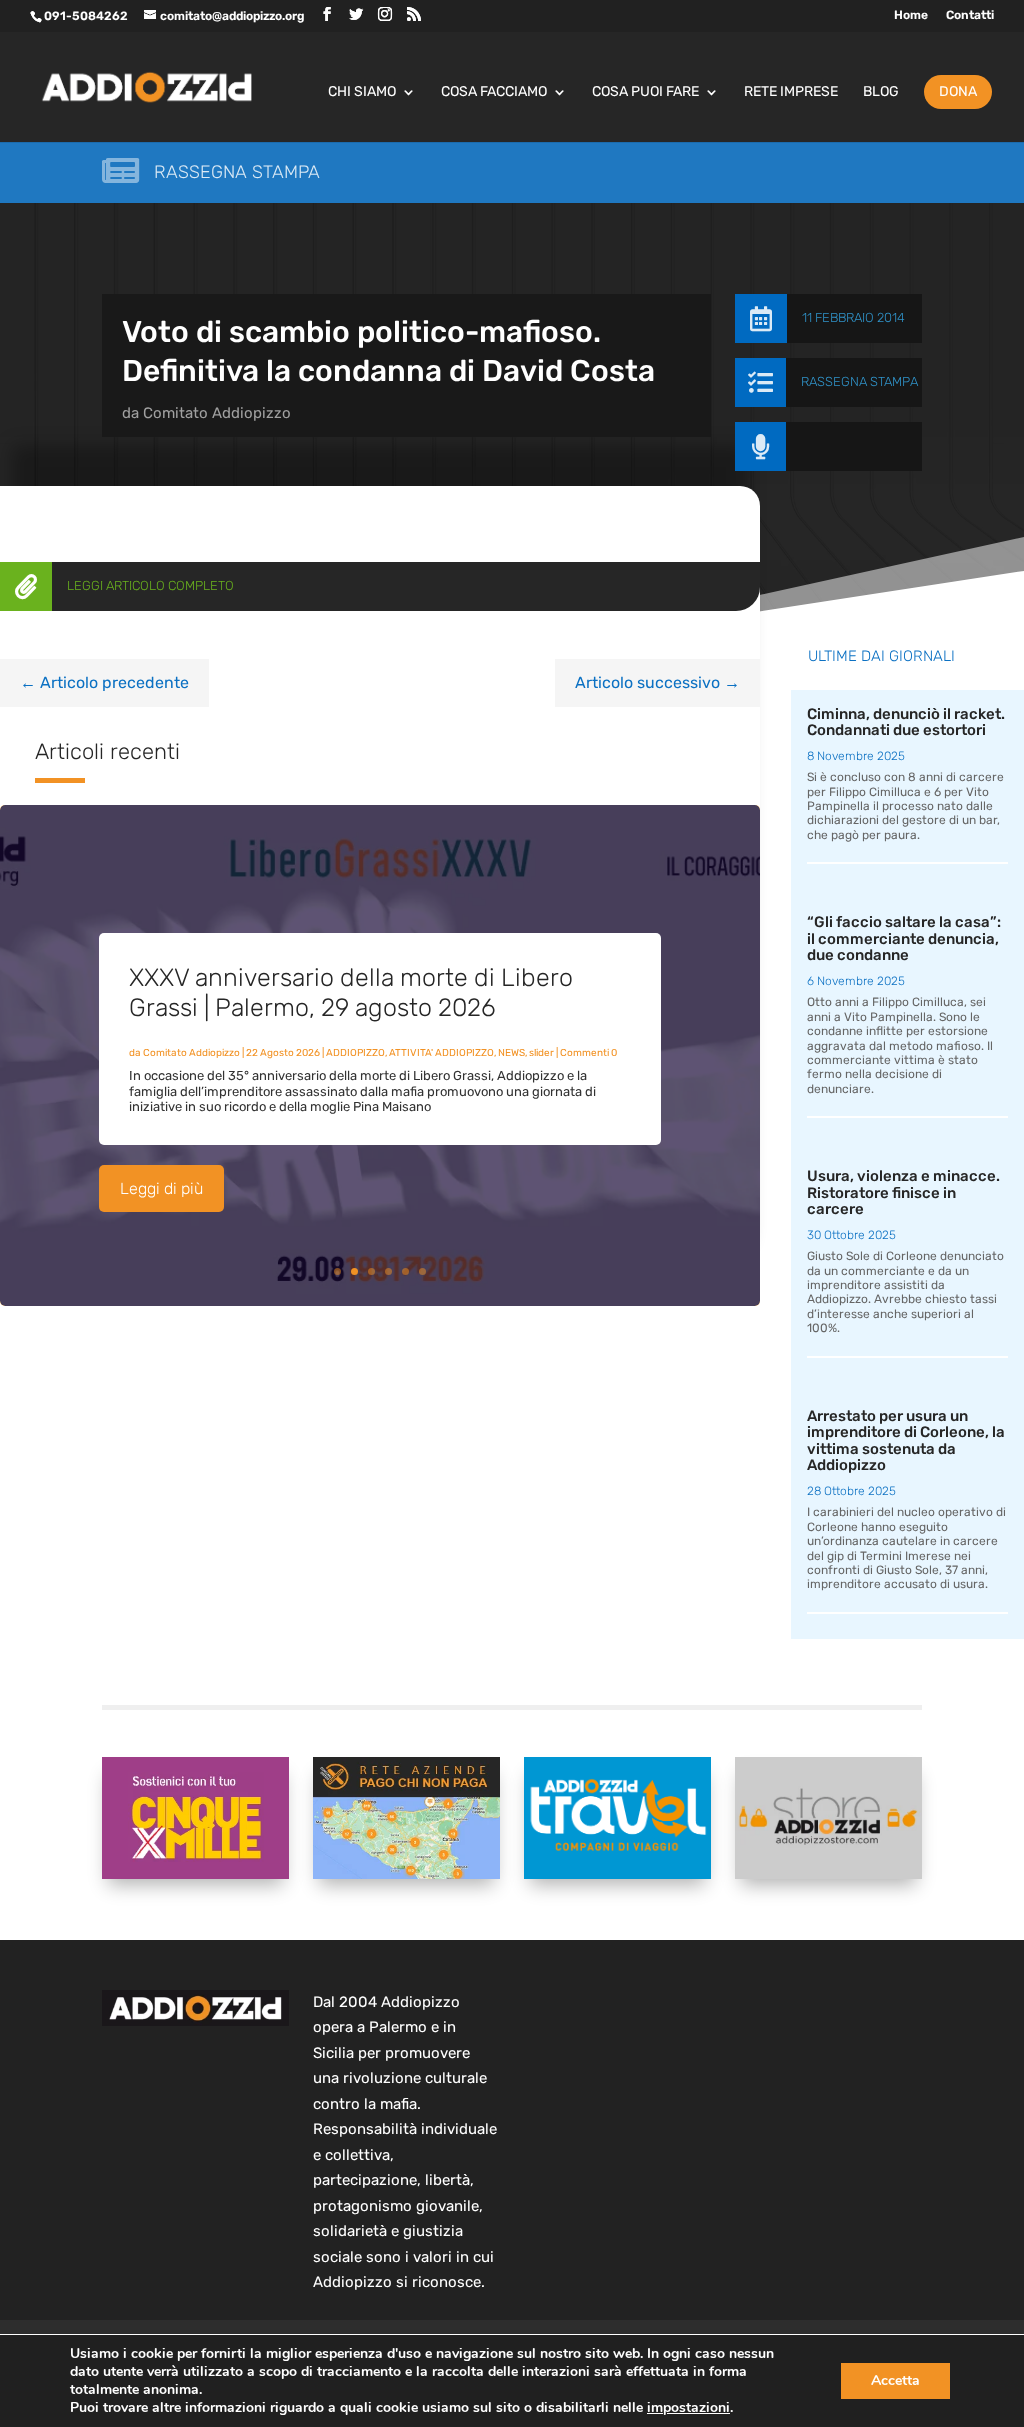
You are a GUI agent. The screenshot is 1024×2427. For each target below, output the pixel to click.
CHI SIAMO (362, 92)
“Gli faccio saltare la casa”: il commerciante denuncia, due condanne (904, 938)
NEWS (511, 1053)
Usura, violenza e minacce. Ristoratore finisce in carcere (903, 1192)
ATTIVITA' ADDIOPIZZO (441, 1053)
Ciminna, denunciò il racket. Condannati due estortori (906, 722)
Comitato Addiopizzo (217, 413)
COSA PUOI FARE (645, 92)
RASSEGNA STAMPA (859, 381)
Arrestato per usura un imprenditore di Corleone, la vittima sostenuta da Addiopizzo (906, 1441)
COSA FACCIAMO (494, 92)
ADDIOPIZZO (355, 1053)
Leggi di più (161, 1188)
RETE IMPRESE (791, 92)
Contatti (970, 15)
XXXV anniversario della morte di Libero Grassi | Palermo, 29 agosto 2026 (351, 992)
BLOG (881, 92)
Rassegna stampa (237, 172)
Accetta (895, 2380)
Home (911, 15)
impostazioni (688, 2408)
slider (541, 1053)
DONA (958, 91)
